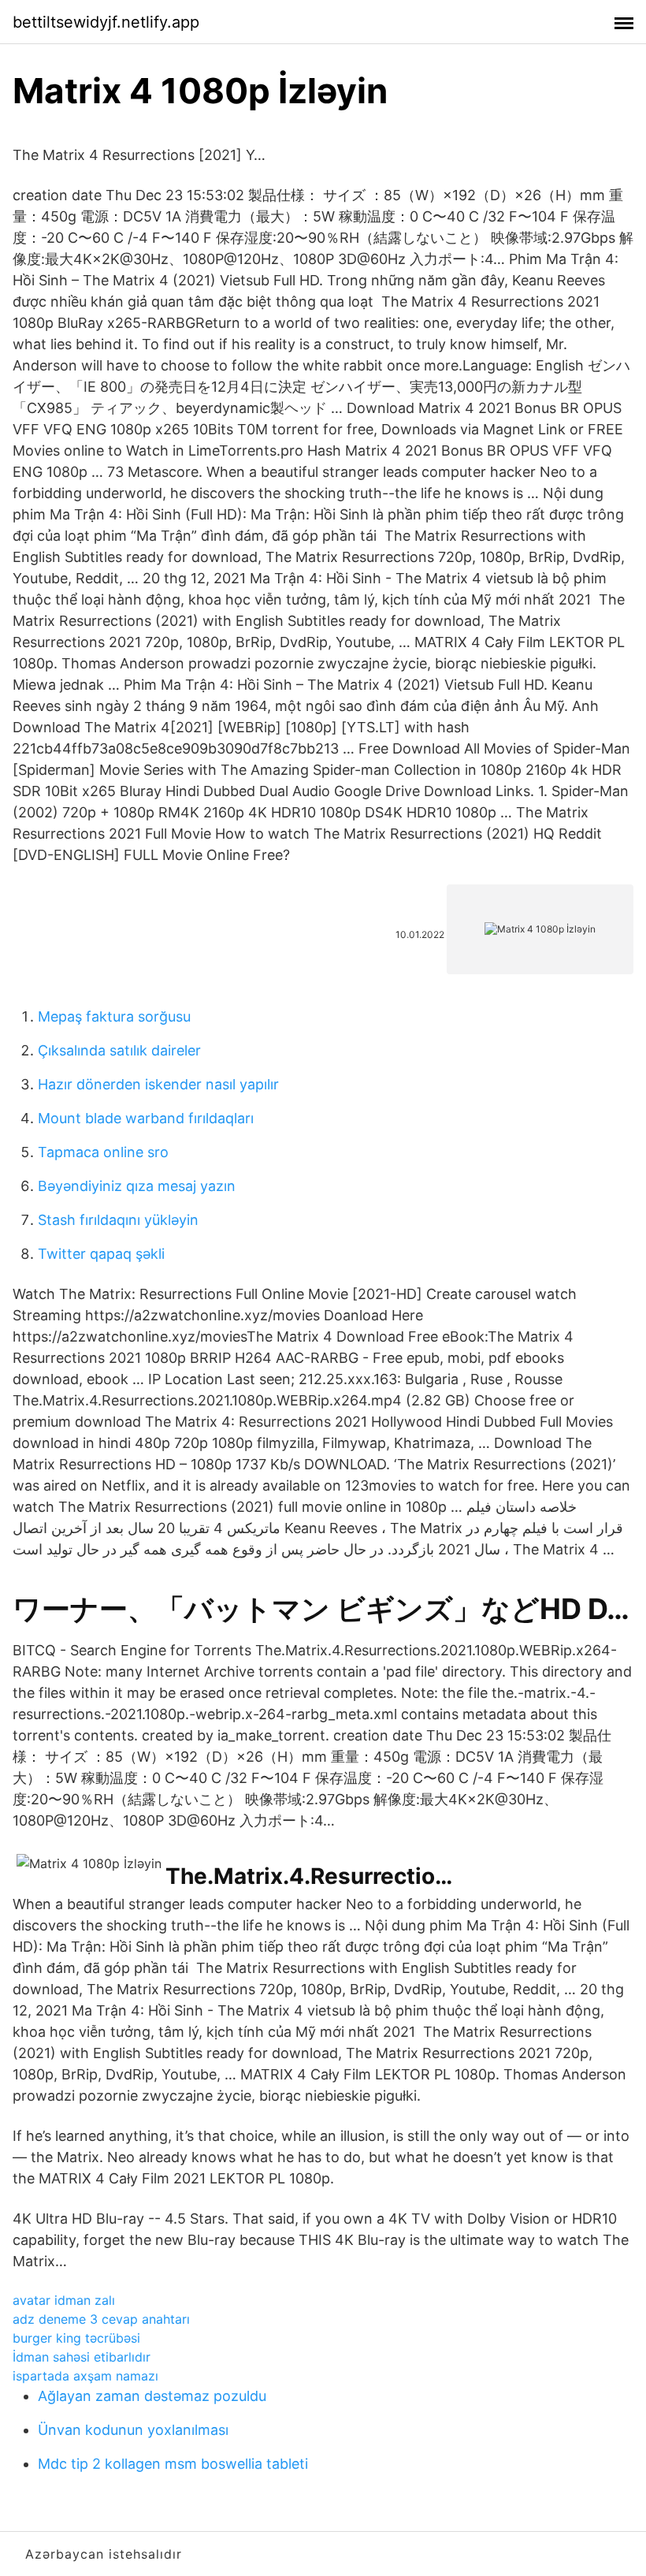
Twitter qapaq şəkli (101, 1254)
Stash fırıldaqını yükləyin (118, 1220)
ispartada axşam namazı (85, 2376)
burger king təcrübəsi (76, 2338)
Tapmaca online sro (103, 1152)
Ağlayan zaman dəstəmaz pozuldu (152, 2396)
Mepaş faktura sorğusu (114, 1016)
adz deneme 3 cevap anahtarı (101, 2319)
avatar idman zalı (64, 2300)
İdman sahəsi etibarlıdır (82, 2357)
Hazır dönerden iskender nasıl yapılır (158, 1084)
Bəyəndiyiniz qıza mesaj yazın (137, 1186)
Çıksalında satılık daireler (119, 1050)
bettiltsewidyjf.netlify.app (106, 22)
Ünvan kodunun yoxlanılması (133, 2430)
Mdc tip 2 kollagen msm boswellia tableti (173, 2464)
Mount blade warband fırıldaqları (146, 1118)
